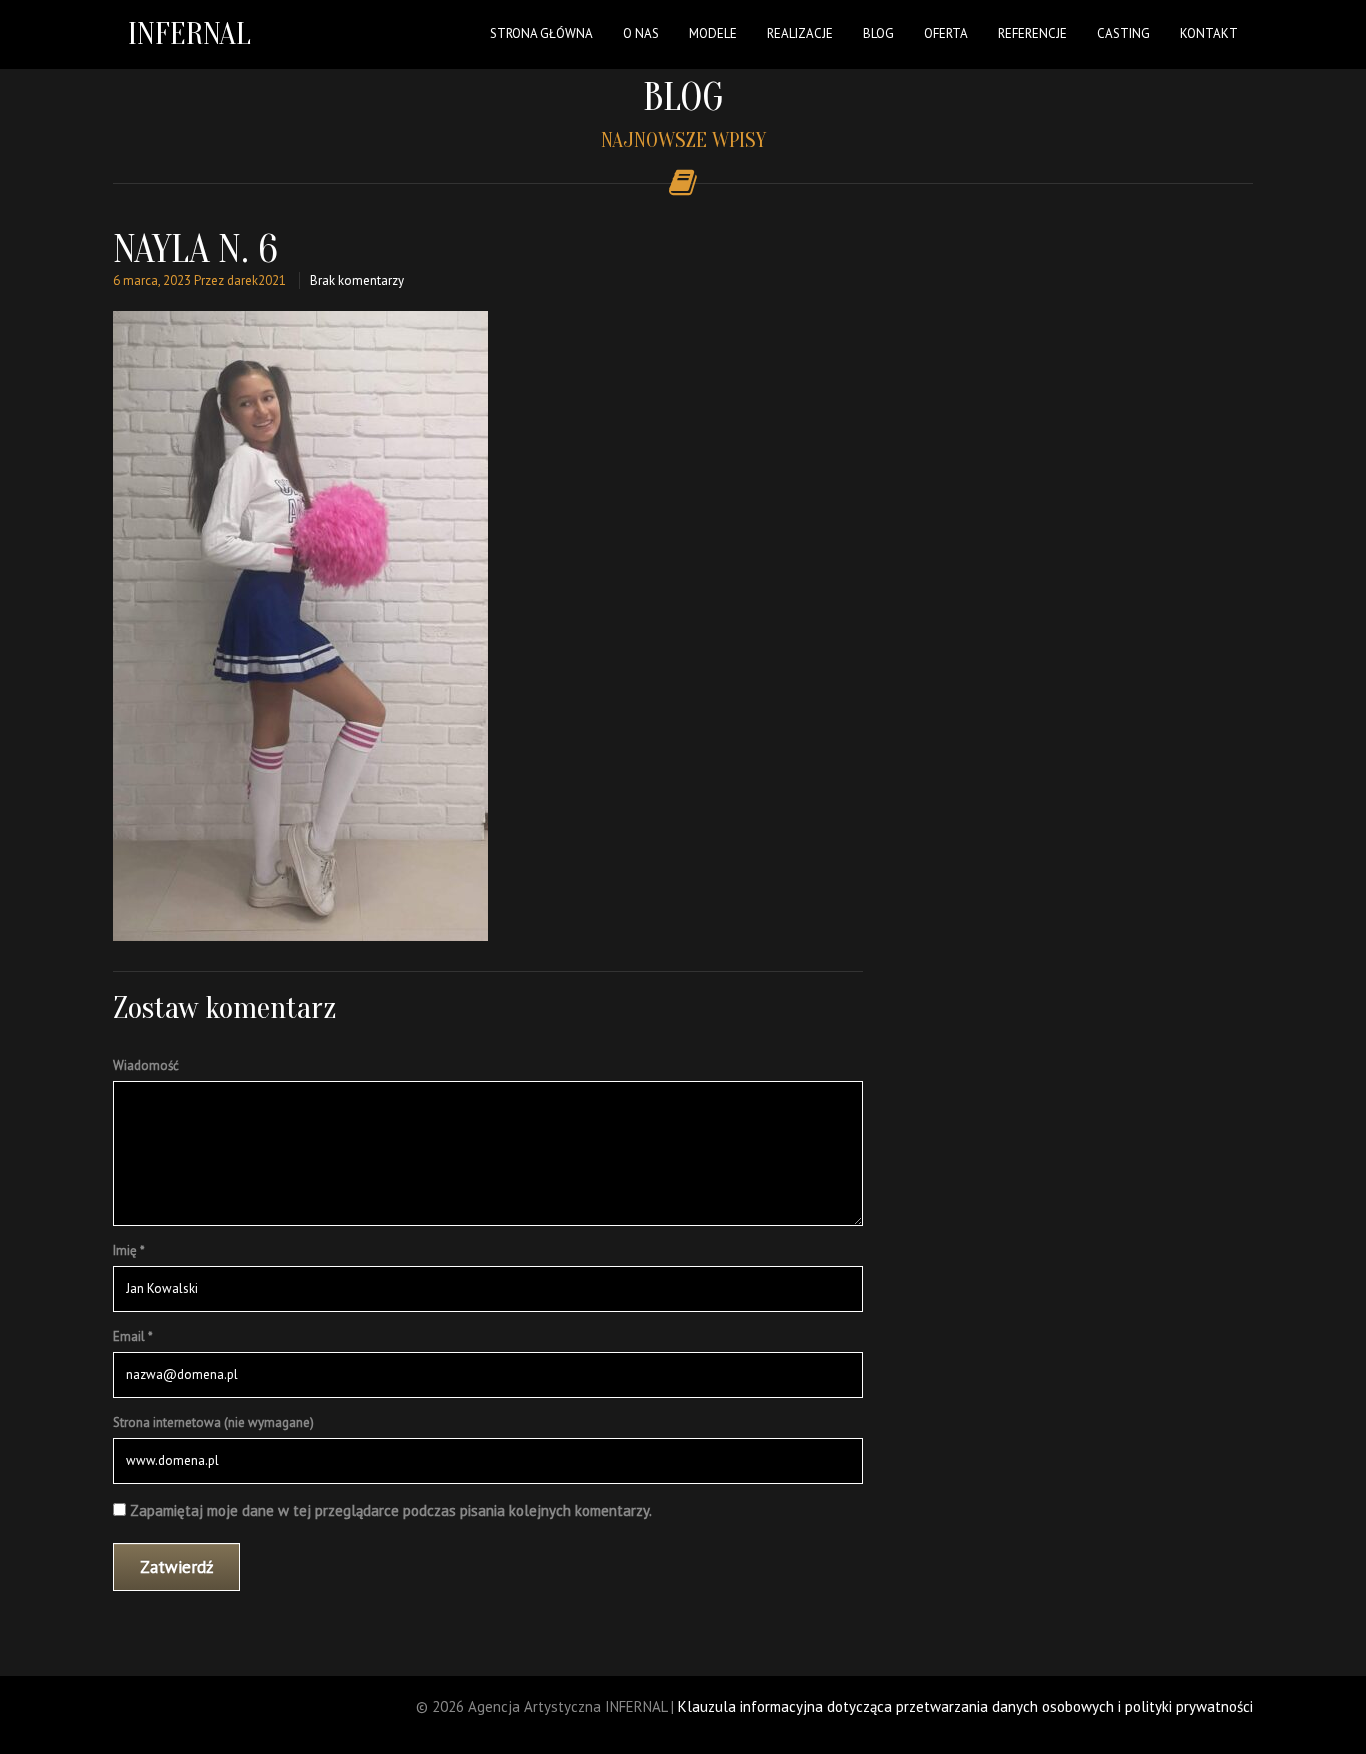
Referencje (1032, 33)
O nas (641, 33)
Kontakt (1209, 33)
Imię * (129, 1250)
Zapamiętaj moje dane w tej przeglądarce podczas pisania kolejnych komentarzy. (391, 1510)
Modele (713, 33)
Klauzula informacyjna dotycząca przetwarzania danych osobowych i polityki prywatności (965, 1706)
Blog (878, 33)
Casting (1123, 33)
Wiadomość (146, 1065)
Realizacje (800, 33)
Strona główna (541, 33)
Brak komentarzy (357, 280)
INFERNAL (189, 33)
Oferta (946, 33)
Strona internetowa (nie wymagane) (213, 1422)
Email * (133, 1336)
